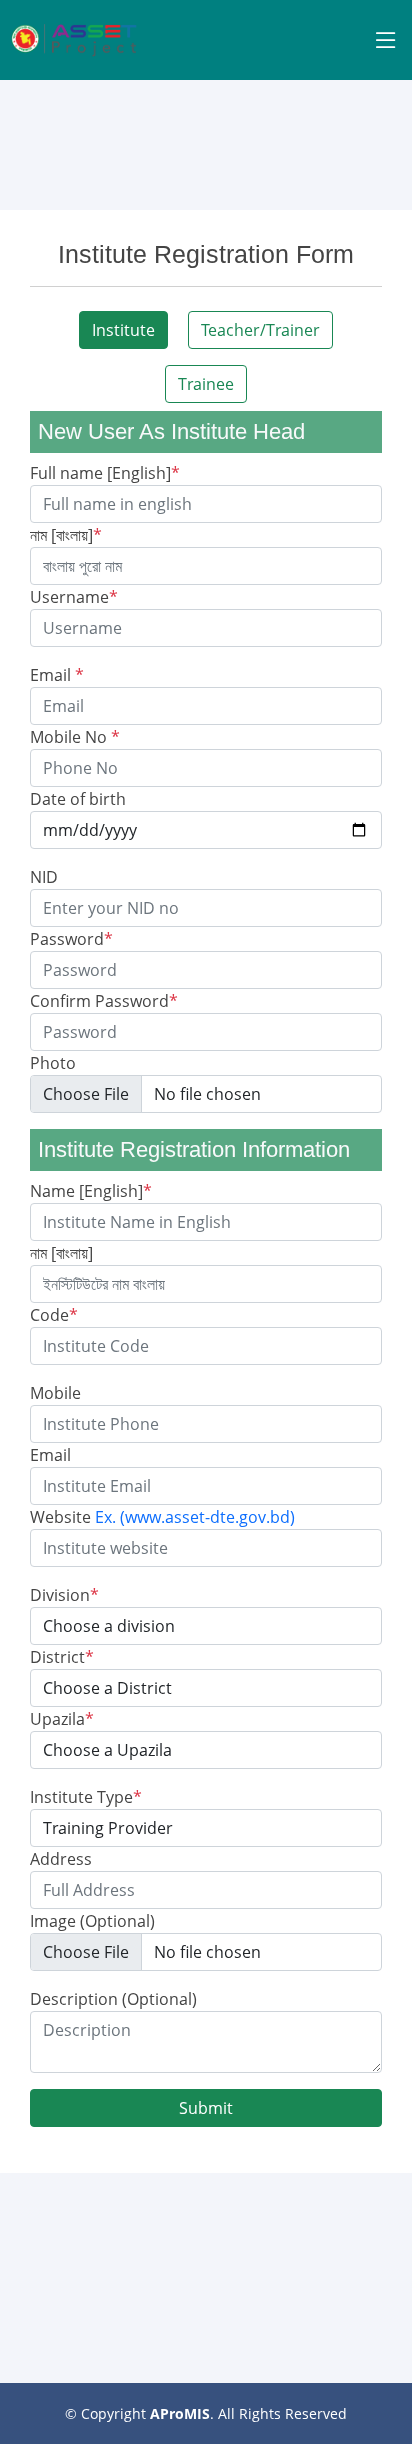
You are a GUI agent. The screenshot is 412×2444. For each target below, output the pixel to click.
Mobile (55, 1393)
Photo (53, 1063)
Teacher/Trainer (260, 330)
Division (64, 1595)
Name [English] (91, 1191)
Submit (206, 2108)
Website (162, 1517)
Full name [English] (105, 473)
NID (44, 877)
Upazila (62, 1719)
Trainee (206, 384)
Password (71, 939)
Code (54, 1315)
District (62, 1657)
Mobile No (75, 737)
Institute (123, 330)
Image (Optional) (92, 1921)
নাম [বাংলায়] (66, 535)
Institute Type (86, 1797)
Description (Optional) (113, 1999)
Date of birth (78, 799)
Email (57, 675)
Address (61, 1859)
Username (74, 597)
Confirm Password (104, 1001)
